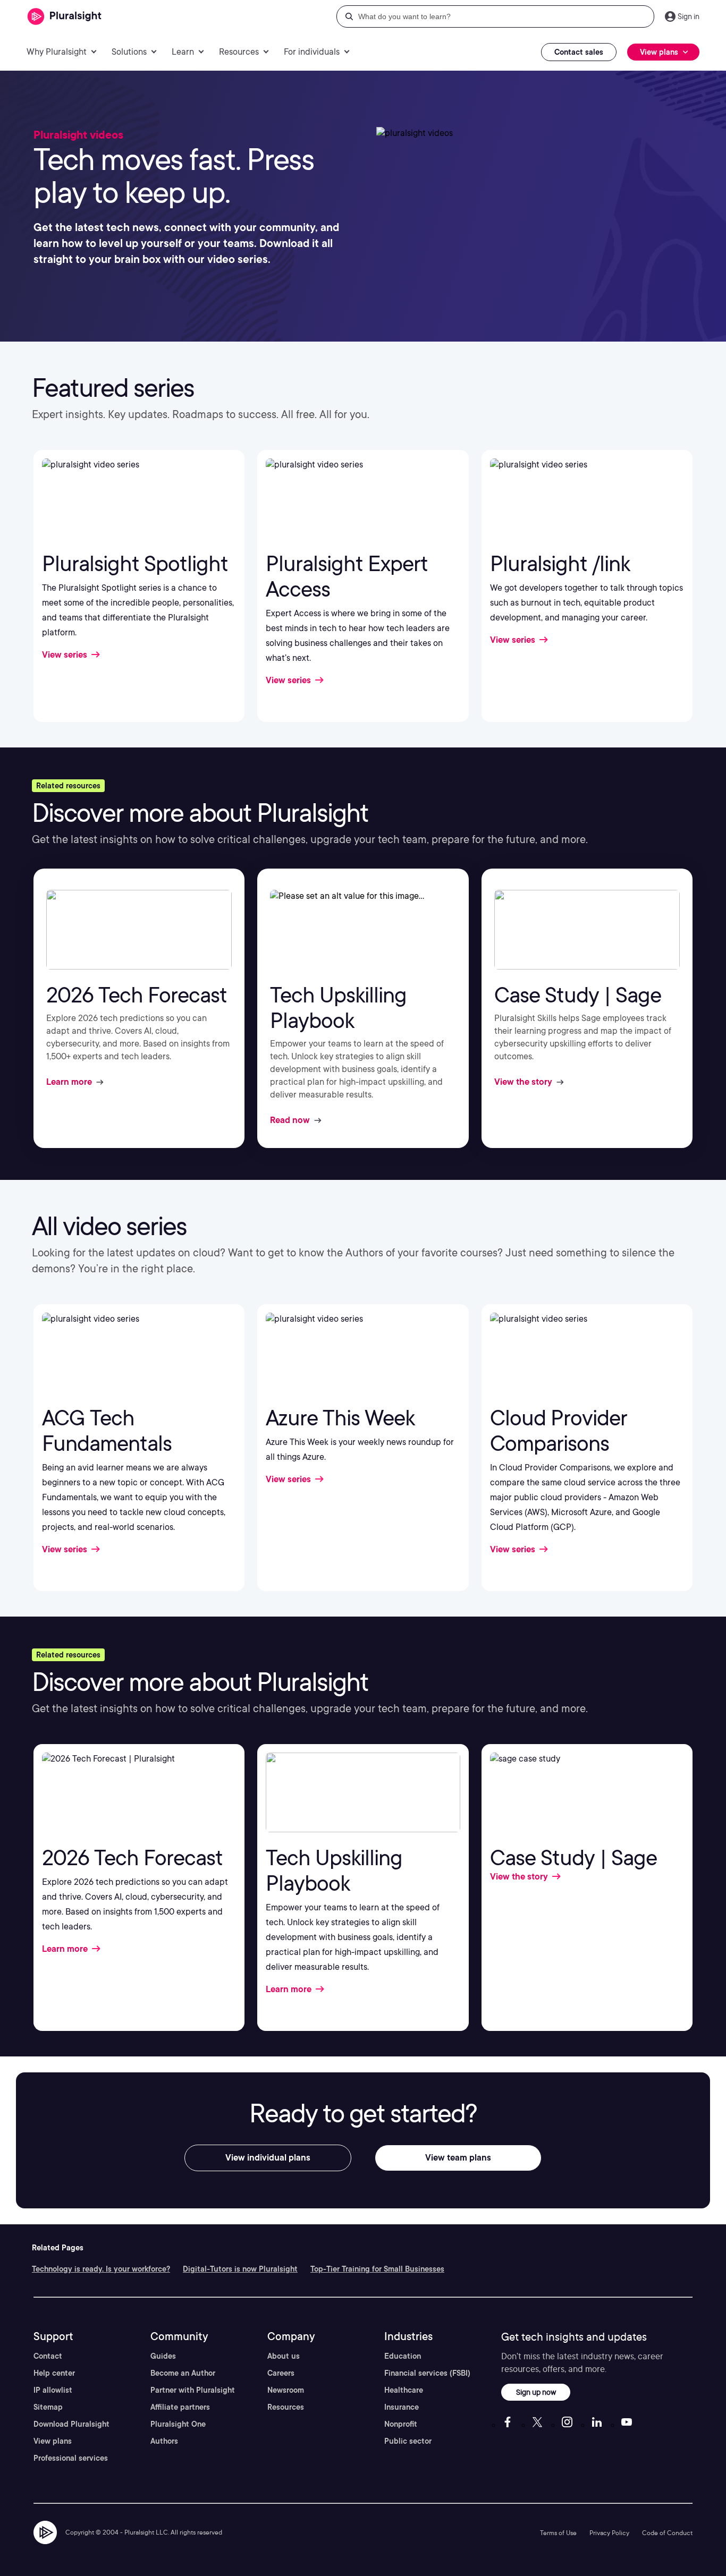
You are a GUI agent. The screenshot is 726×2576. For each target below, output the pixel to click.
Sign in (689, 16)
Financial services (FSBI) (427, 2373)
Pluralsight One (178, 2424)
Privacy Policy (609, 2533)
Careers (281, 2373)
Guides (163, 2356)
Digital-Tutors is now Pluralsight (240, 2269)
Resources (286, 2407)
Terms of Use (558, 2533)
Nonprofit (401, 2424)
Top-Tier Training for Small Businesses (377, 2269)
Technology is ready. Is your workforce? (101, 2269)
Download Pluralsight (71, 2424)
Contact (48, 2356)
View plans (53, 2441)
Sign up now (536, 2392)
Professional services (71, 2458)
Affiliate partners (180, 2407)
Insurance (402, 2407)
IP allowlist (53, 2390)
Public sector (408, 2441)
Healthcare (404, 2390)
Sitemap (48, 2407)
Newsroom (286, 2390)
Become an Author (183, 2373)
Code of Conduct (667, 2533)
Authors (164, 2441)
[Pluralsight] (65, 17)
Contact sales (579, 52)
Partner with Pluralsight (193, 2390)
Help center (54, 2373)
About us (284, 2356)
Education (403, 2356)
